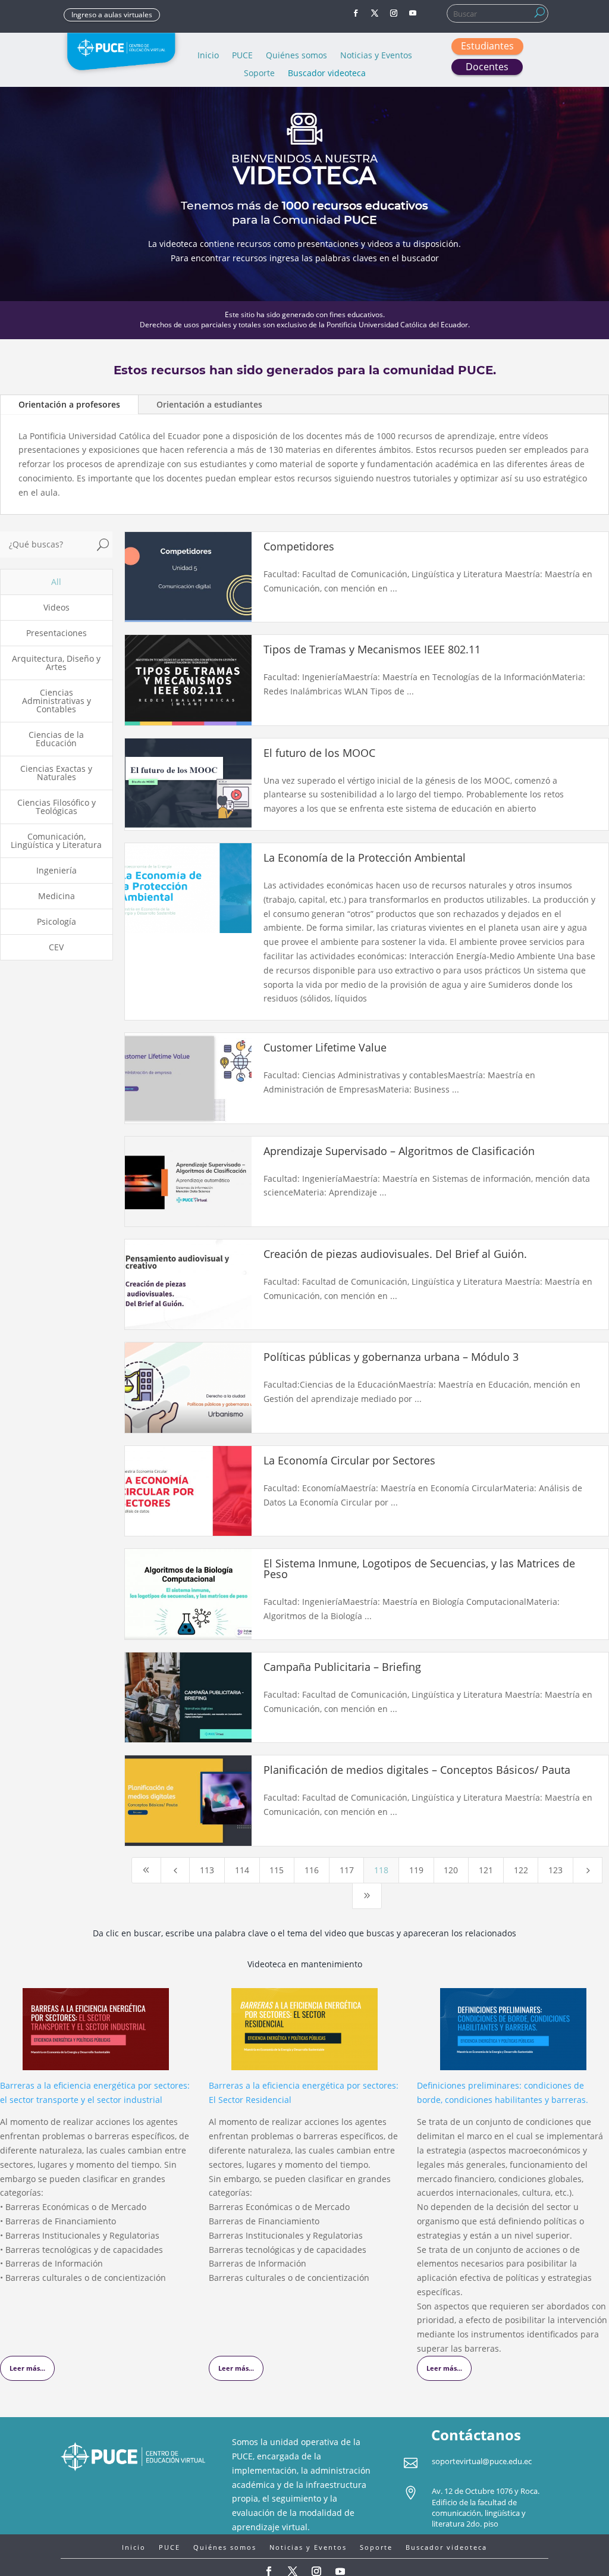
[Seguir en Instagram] (394, 13)
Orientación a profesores (69, 404)
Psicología (56, 921)
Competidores (299, 546)
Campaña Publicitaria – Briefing (342, 1667)
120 (451, 1870)
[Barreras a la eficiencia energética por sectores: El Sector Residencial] (304, 2063)
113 (207, 1870)
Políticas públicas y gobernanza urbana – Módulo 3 (391, 1357)
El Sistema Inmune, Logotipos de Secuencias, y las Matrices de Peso (419, 1569)
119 (416, 1870)
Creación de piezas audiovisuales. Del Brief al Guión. (395, 1254)
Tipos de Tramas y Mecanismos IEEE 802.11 (372, 649)
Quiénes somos (296, 56)
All (56, 582)
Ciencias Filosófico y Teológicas (56, 807)
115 (277, 1870)
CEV (56, 947)
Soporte (259, 74)
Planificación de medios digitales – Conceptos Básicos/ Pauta (417, 1770)
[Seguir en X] (375, 13)
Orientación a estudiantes (209, 404)
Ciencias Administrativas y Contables (56, 701)
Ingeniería (56, 870)
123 (555, 1870)
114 (242, 1870)
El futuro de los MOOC (319, 753)
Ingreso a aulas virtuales (112, 15)
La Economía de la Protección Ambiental (365, 857)
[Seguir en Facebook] (356, 13)
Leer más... (27, 2368)
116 (312, 1870)
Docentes (487, 67)
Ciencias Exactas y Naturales (56, 773)
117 (347, 1870)
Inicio (208, 56)
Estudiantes (487, 46)
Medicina (56, 896)
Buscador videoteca (327, 74)
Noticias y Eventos (376, 56)
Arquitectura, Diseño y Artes (56, 663)
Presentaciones (56, 633)
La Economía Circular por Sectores (349, 1460)
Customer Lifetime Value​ (325, 1047)
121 (486, 1870)
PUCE (242, 56)
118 (381, 1870)
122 (521, 1870)
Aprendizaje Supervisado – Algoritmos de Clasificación (399, 1151)
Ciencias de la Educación (56, 739)
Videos (56, 607)
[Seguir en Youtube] (413, 13)
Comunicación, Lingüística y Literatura (56, 841)
